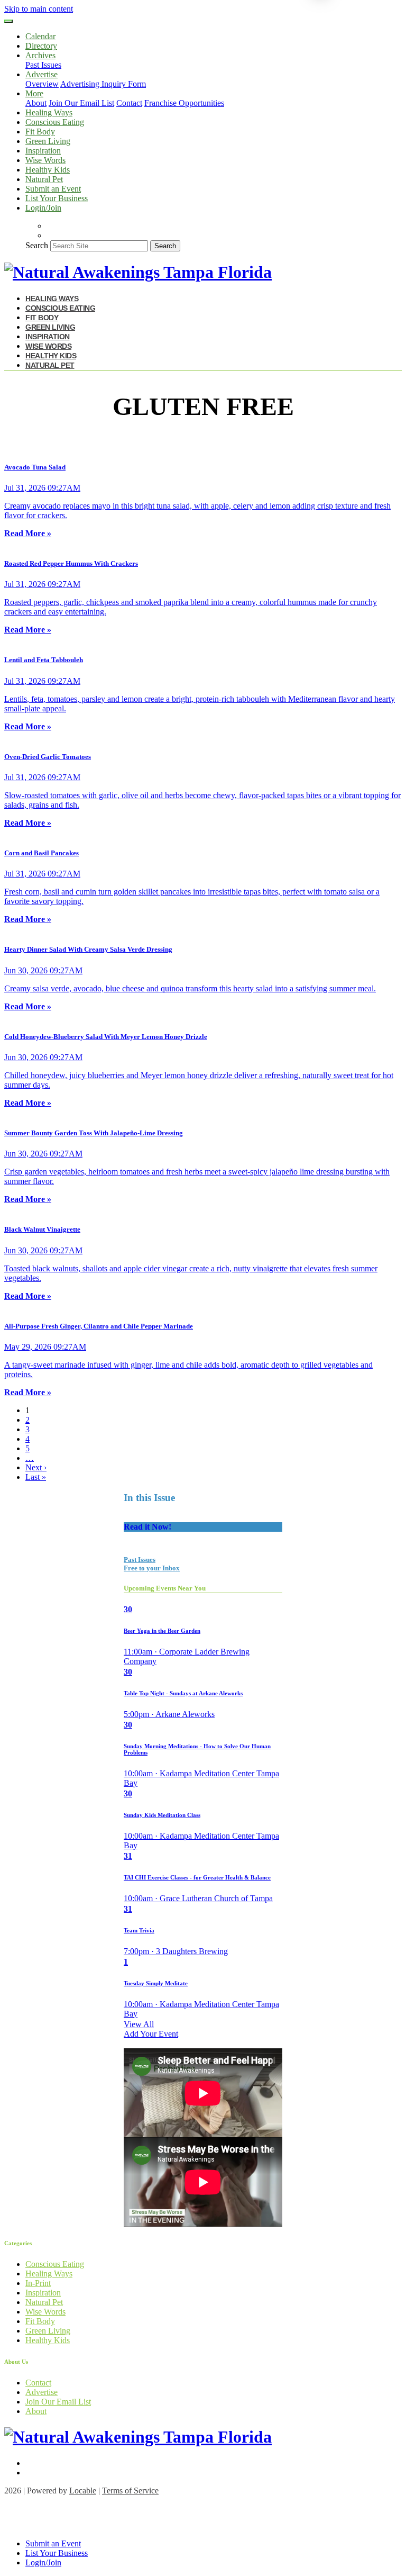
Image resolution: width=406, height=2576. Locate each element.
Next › (36, 1467)
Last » (36, 1477)
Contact (129, 103)
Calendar (40, 36)
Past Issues (43, 65)
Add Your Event (151, 2034)
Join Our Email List (81, 103)
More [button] (34, 93)
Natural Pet (44, 179)
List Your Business (57, 198)
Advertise (41, 2392)
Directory (41, 46)
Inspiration (43, 151)
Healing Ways (49, 112)
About (36, 103)
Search (37, 245)
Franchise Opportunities (184, 103)
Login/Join (43, 208)
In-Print (38, 2283)
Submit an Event (53, 189)
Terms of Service (130, 2491)
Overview (42, 84)
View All (139, 2024)
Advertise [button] (41, 74)
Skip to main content (39, 9)
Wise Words (45, 160)
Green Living (48, 141)
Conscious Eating (55, 122)
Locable (83, 2491)
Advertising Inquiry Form (103, 84)
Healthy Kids (48, 170)
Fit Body (40, 132)
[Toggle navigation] (8, 21)
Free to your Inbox (152, 1568)
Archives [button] (40, 55)
